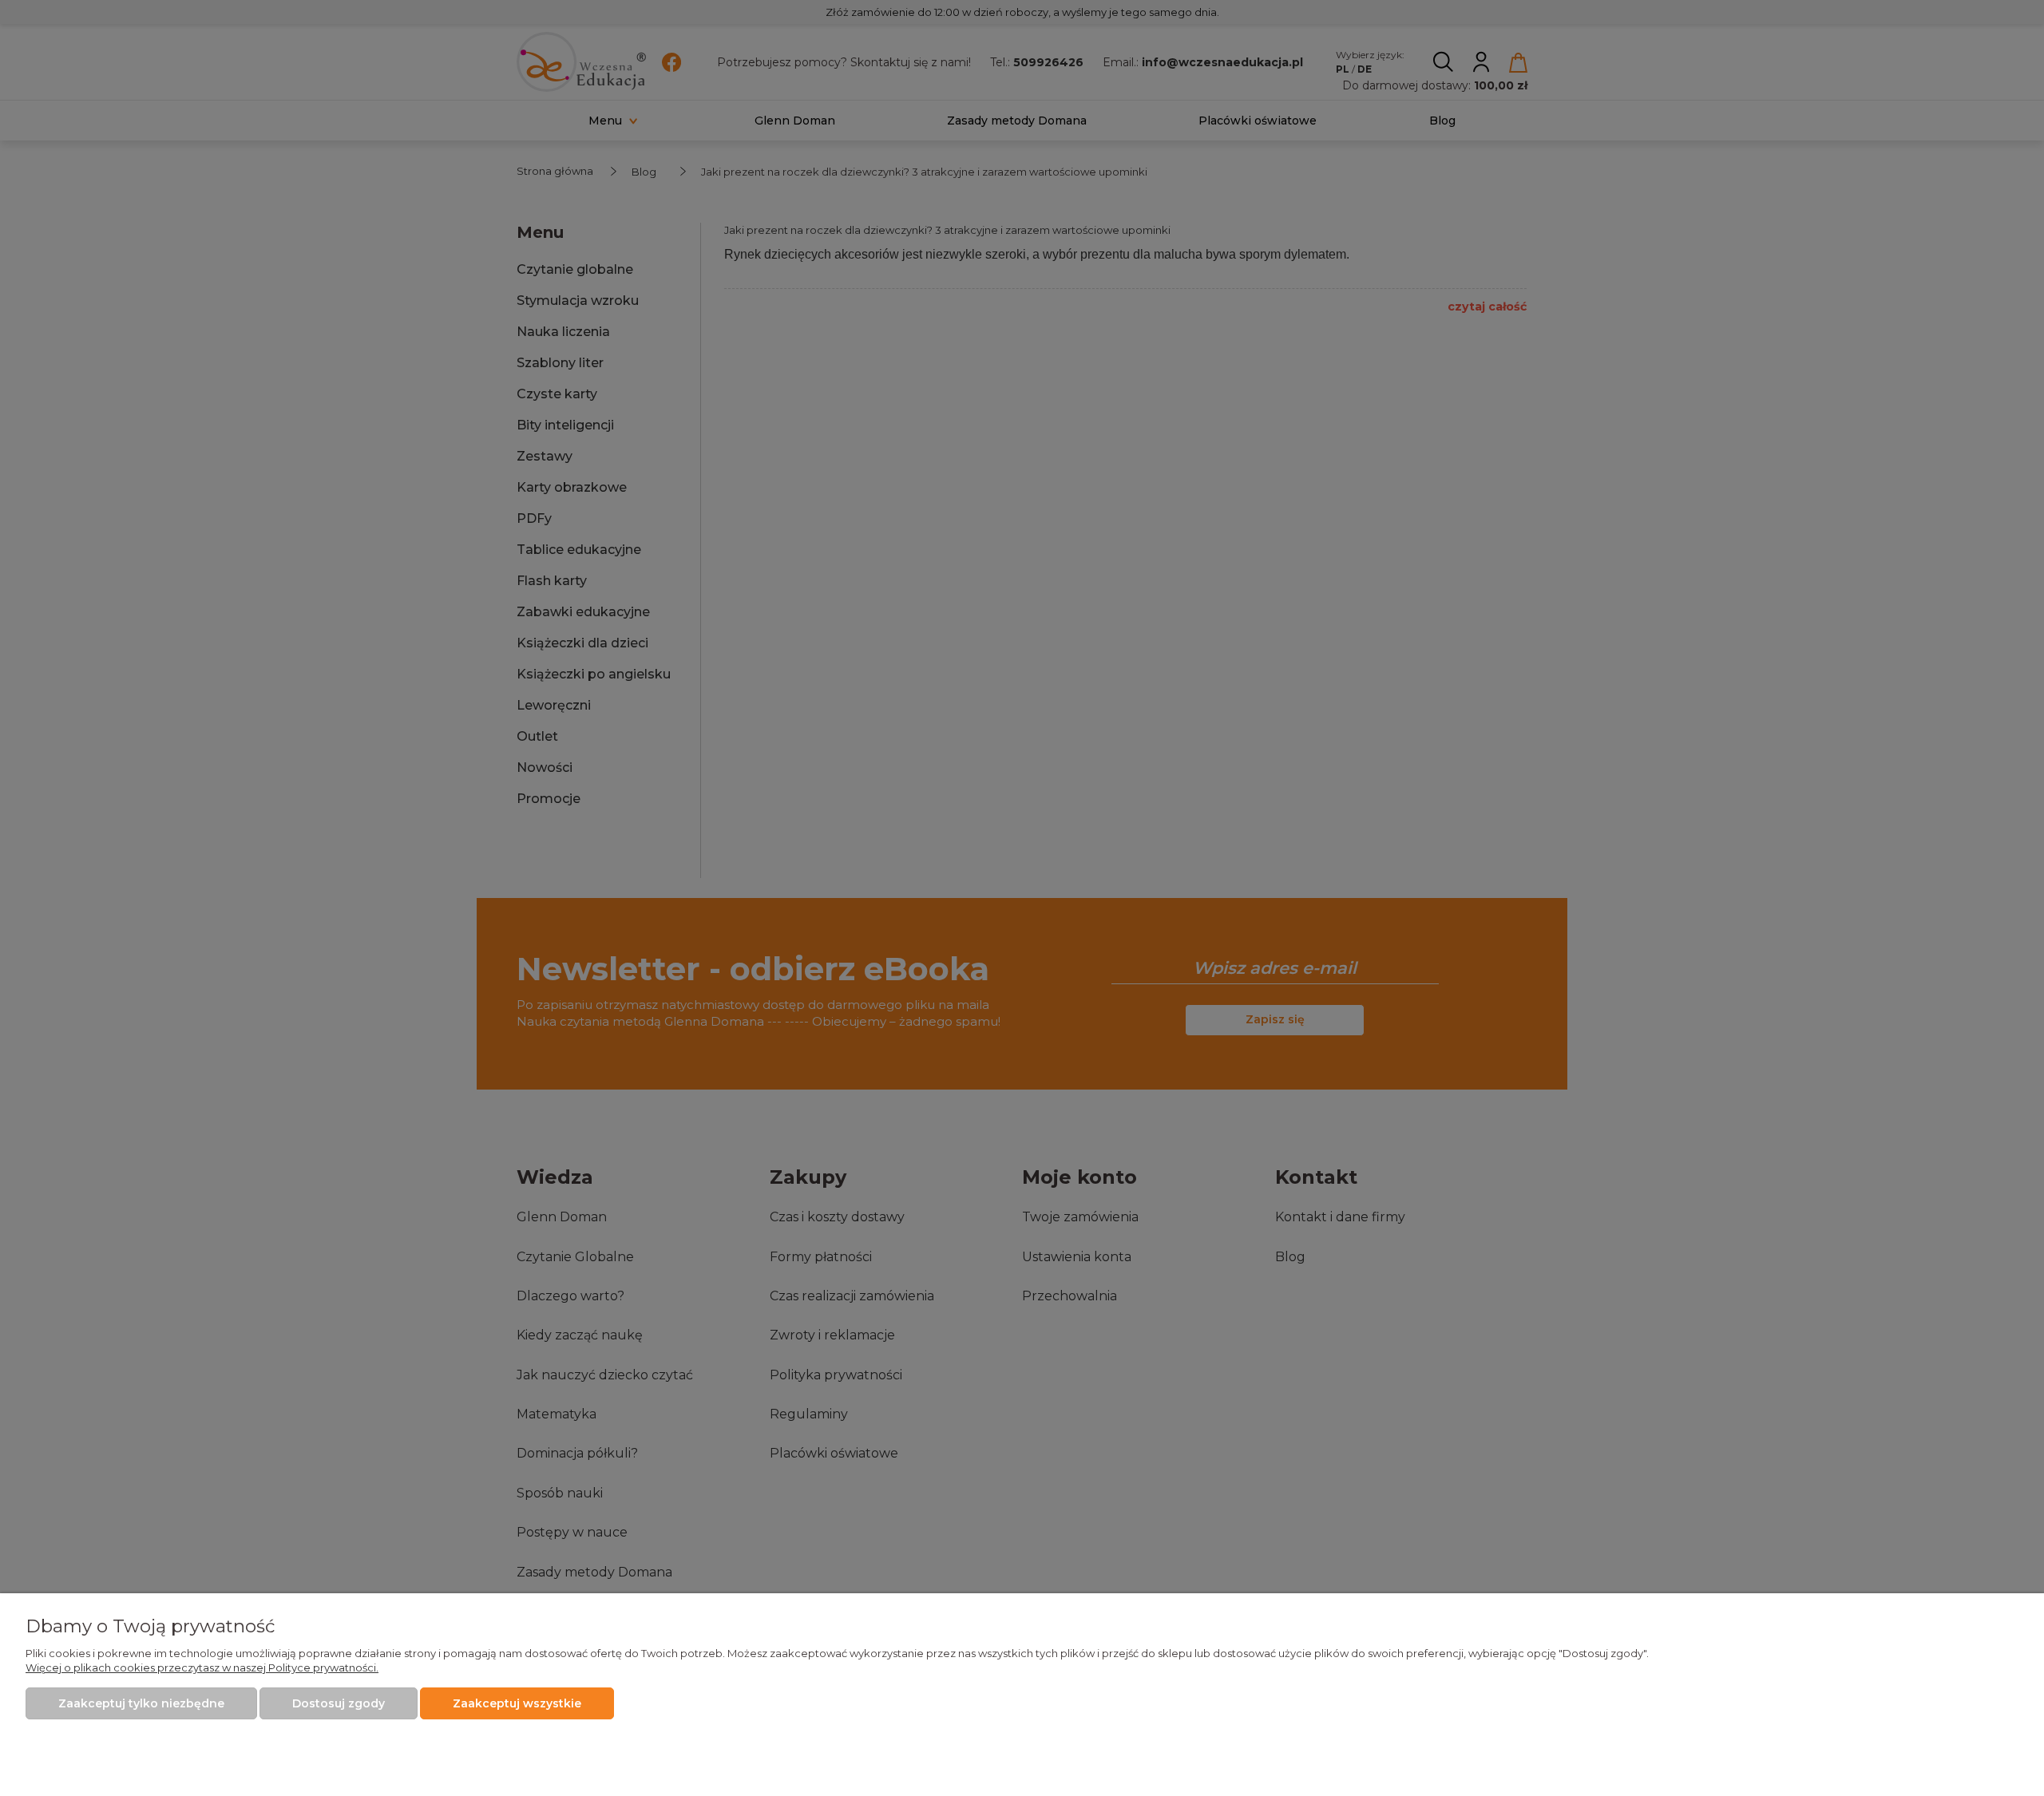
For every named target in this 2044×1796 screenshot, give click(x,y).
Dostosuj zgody (339, 1703)
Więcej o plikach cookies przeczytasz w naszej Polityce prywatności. (202, 1667)
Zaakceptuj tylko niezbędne (141, 1703)
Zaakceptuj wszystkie (517, 1703)
